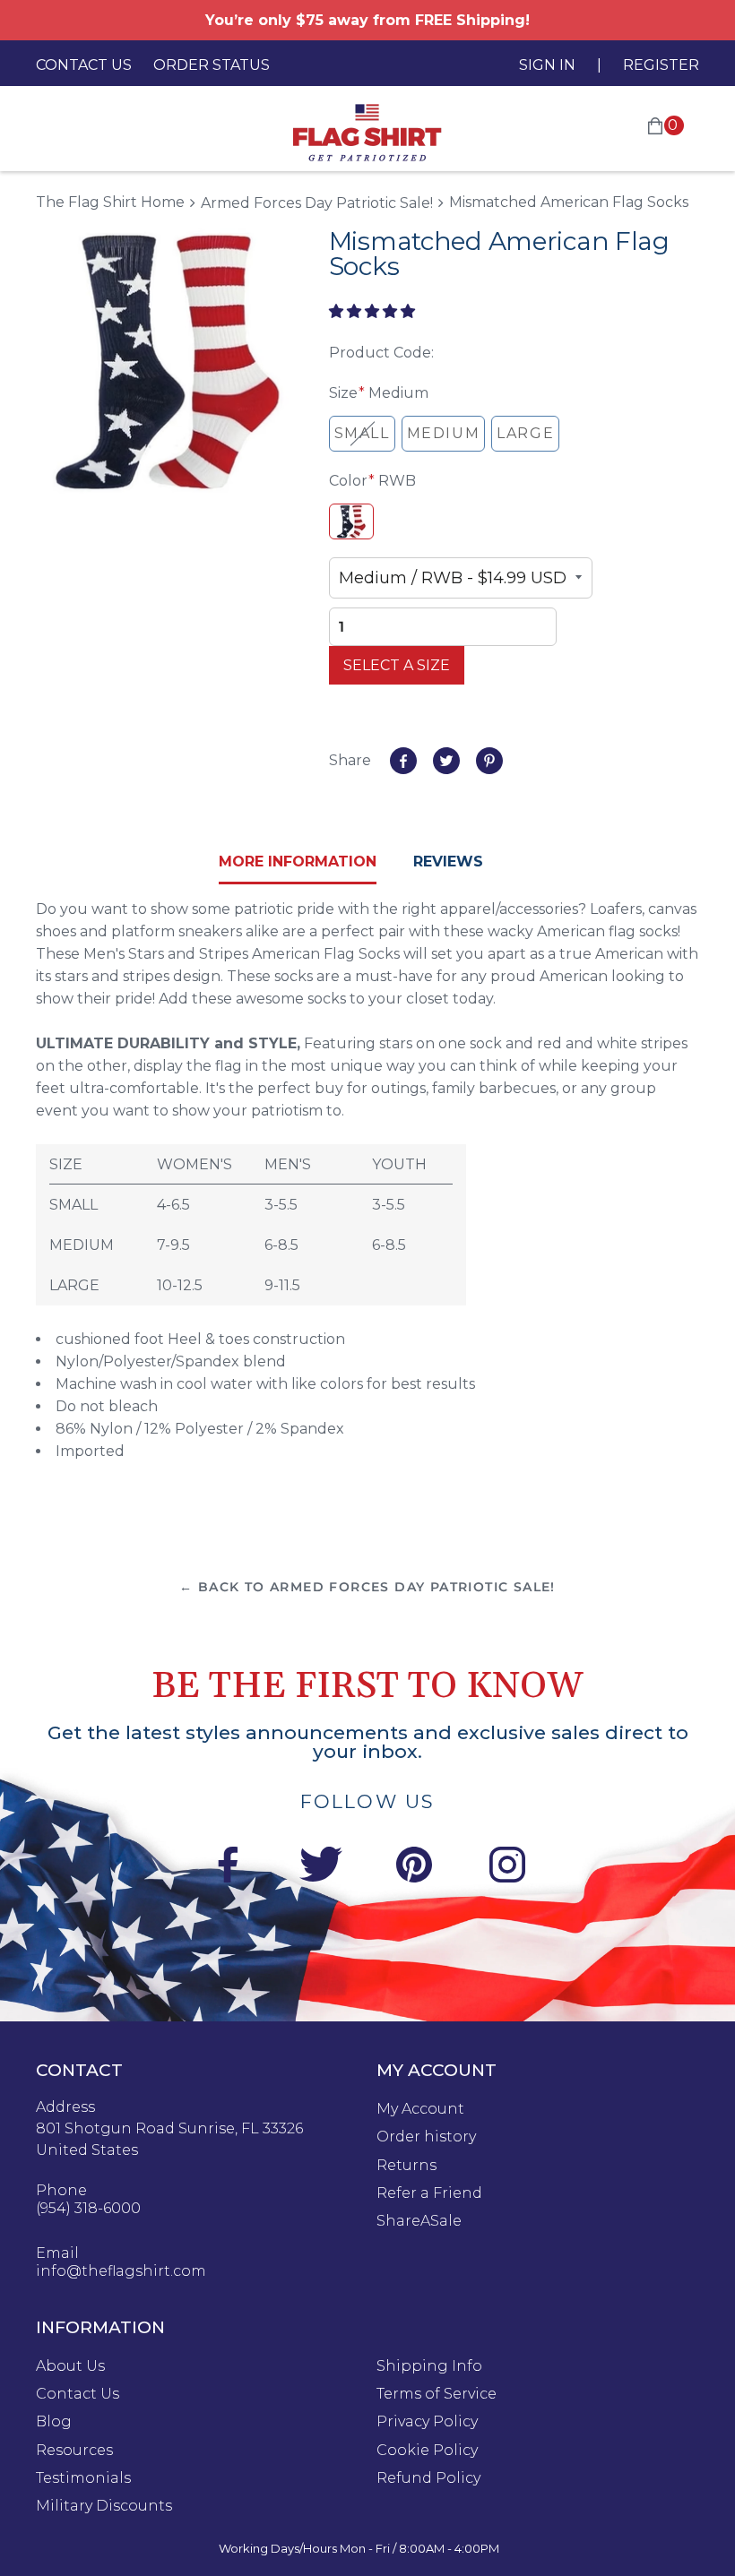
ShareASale (419, 2221)
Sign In (547, 65)
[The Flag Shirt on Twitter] (321, 1868)
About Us (70, 2366)
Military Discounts (104, 2506)
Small (362, 433)
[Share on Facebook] (403, 761)
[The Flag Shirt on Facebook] (228, 1868)
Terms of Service (437, 2394)
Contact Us (84, 65)
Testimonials (83, 2478)
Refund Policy (428, 2478)
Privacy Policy (427, 2422)
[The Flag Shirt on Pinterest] (414, 1868)
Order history (426, 2137)
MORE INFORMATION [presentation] (298, 862)
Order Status (212, 65)
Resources (74, 2451)
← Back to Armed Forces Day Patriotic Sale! (367, 1587)
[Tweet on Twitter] (446, 761)
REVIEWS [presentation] (448, 862)
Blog (54, 2422)
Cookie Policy (427, 2451)
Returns (406, 2166)
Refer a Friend (429, 2193)
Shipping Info (429, 2366)
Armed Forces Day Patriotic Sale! (317, 203)
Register (661, 65)
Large (525, 433)
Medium (444, 433)
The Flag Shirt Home (110, 202)
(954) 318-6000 (88, 2209)
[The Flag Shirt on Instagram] (507, 1868)
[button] (374, 311)
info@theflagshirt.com (121, 2271)
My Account (420, 2109)
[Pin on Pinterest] (489, 761)
